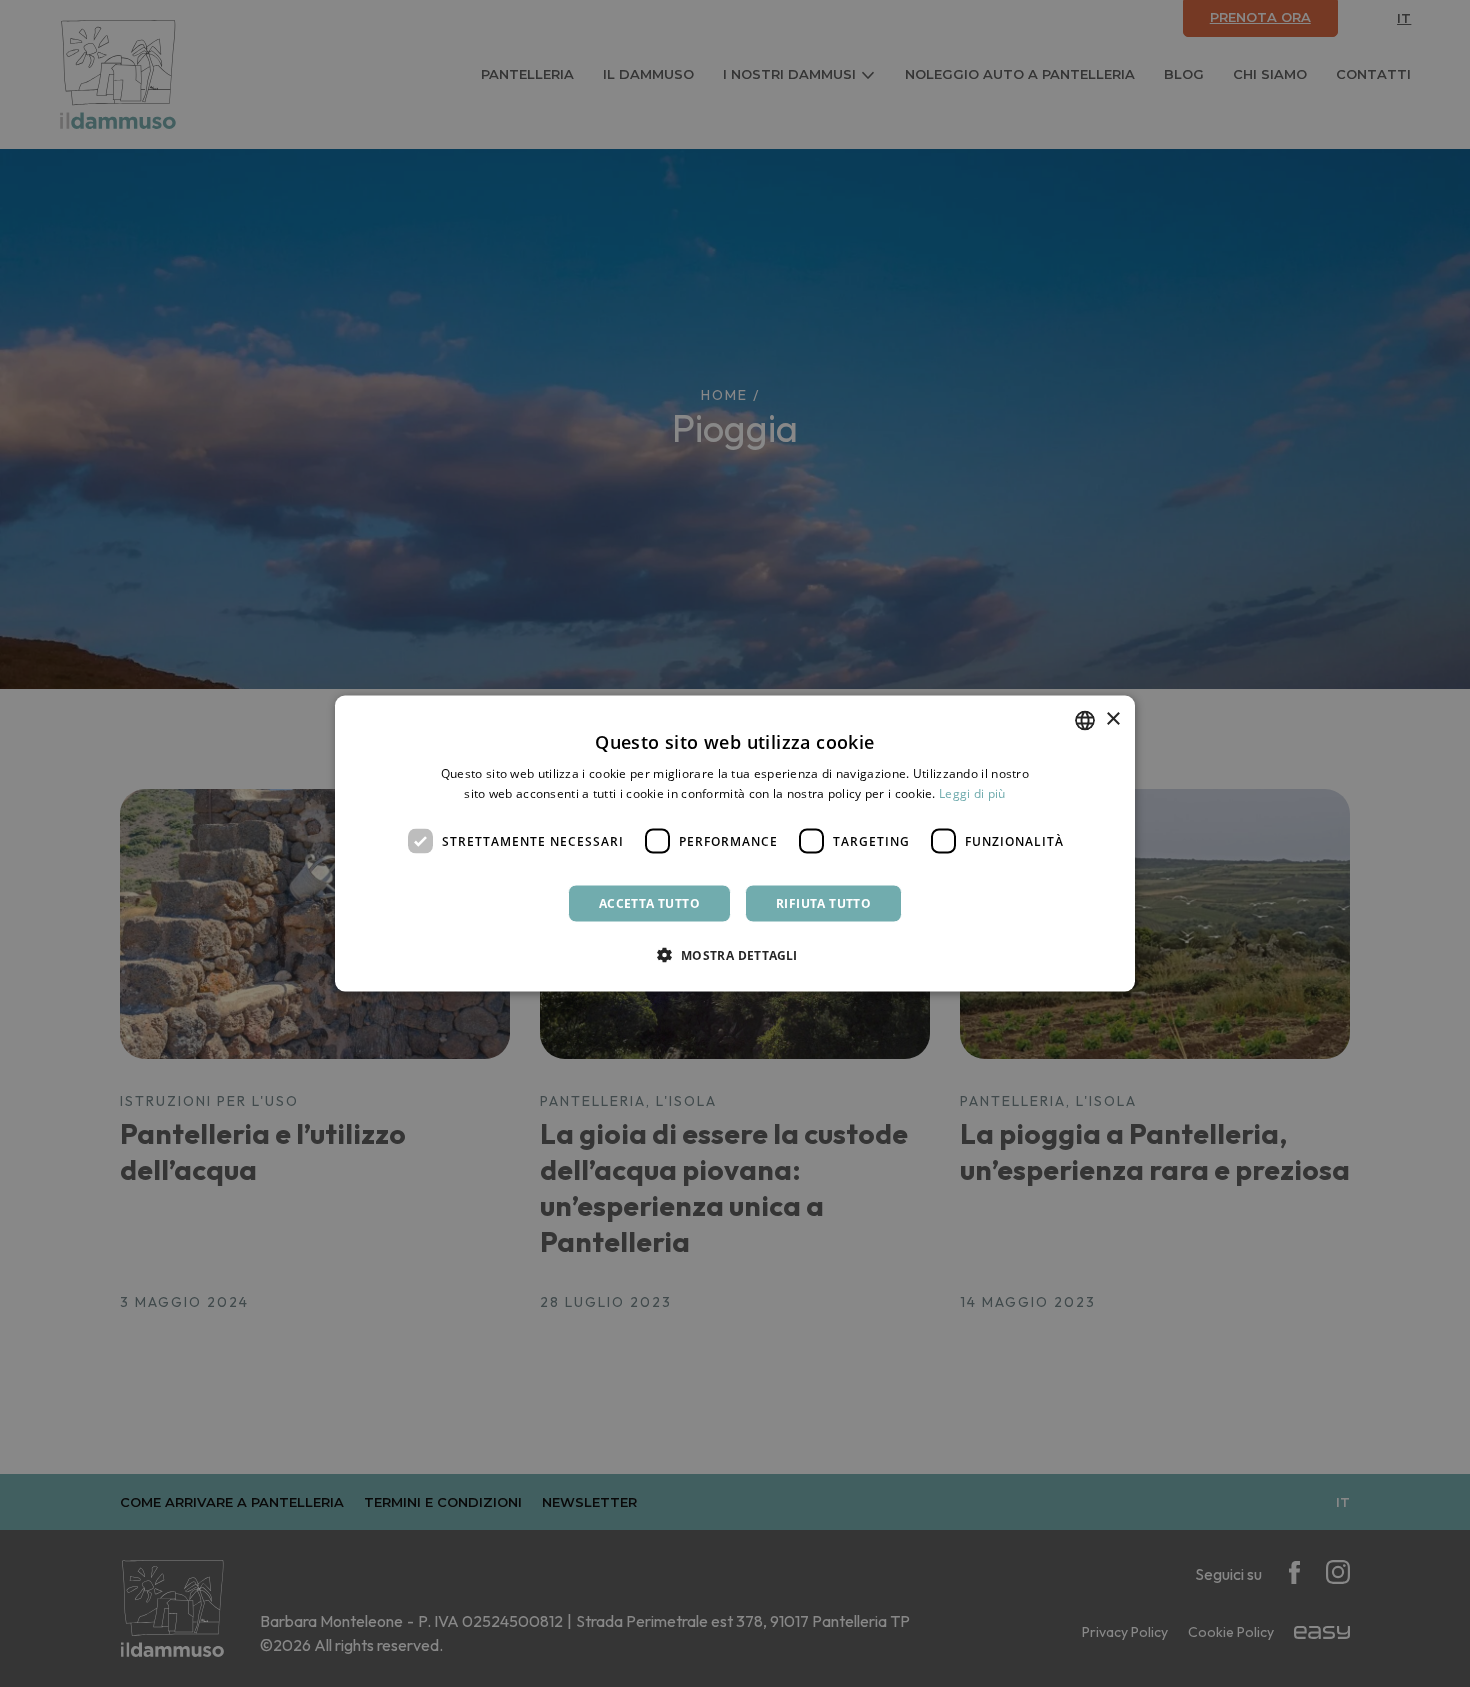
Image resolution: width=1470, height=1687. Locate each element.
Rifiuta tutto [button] (823, 903)
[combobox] (1085, 720)
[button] (734, 955)
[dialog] (735, 843)
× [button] (1112, 719)
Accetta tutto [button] (649, 903)
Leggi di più (972, 792)
